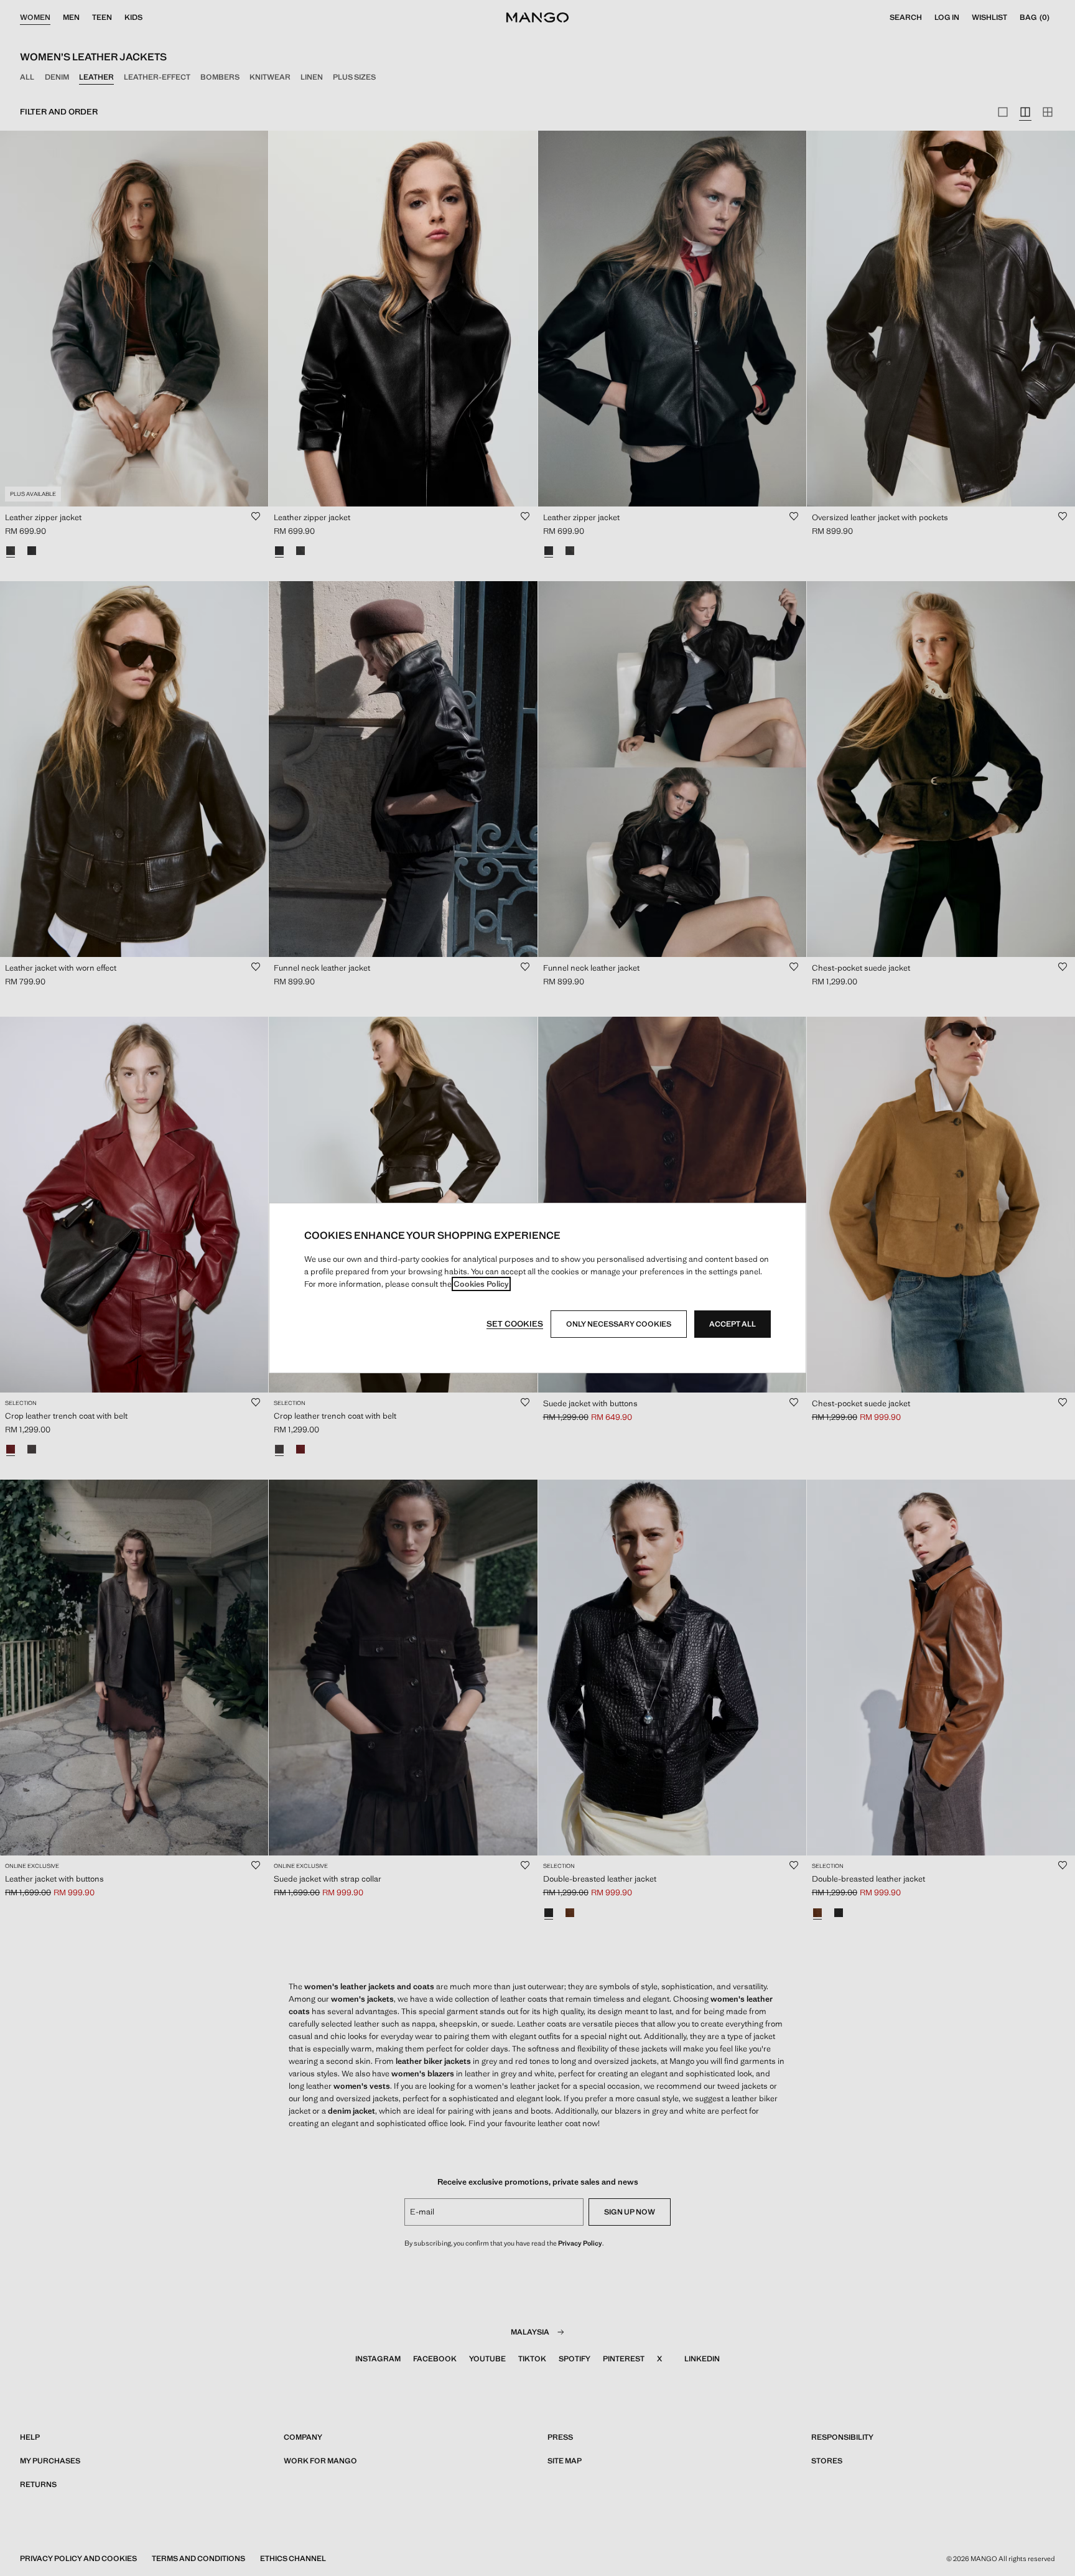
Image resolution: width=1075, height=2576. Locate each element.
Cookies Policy (481, 1284)
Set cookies (515, 1324)
